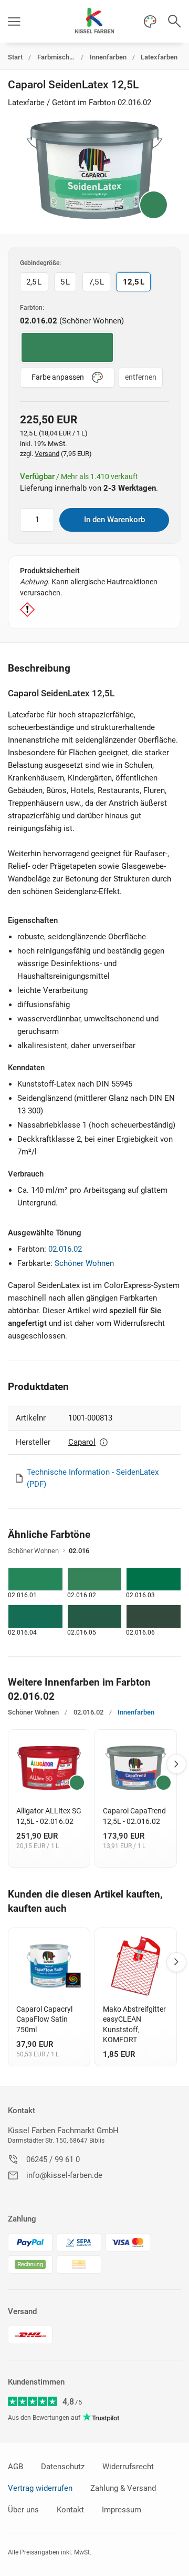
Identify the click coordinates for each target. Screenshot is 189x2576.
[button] (14, 21)
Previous (10, 1764)
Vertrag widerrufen (40, 2488)
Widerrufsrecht (128, 2467)
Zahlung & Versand (123, 2488)
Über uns (23, 2510)
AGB (15, 2467)
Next (176, 1764)
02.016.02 (65, 1249)
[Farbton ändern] (154, 205)
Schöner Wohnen (84, 1263)
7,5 (96, 282)
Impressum (122, 2510)
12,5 (134, 282)
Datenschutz (63, 2467)
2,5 (34, 282)
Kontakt (22, 2111)
